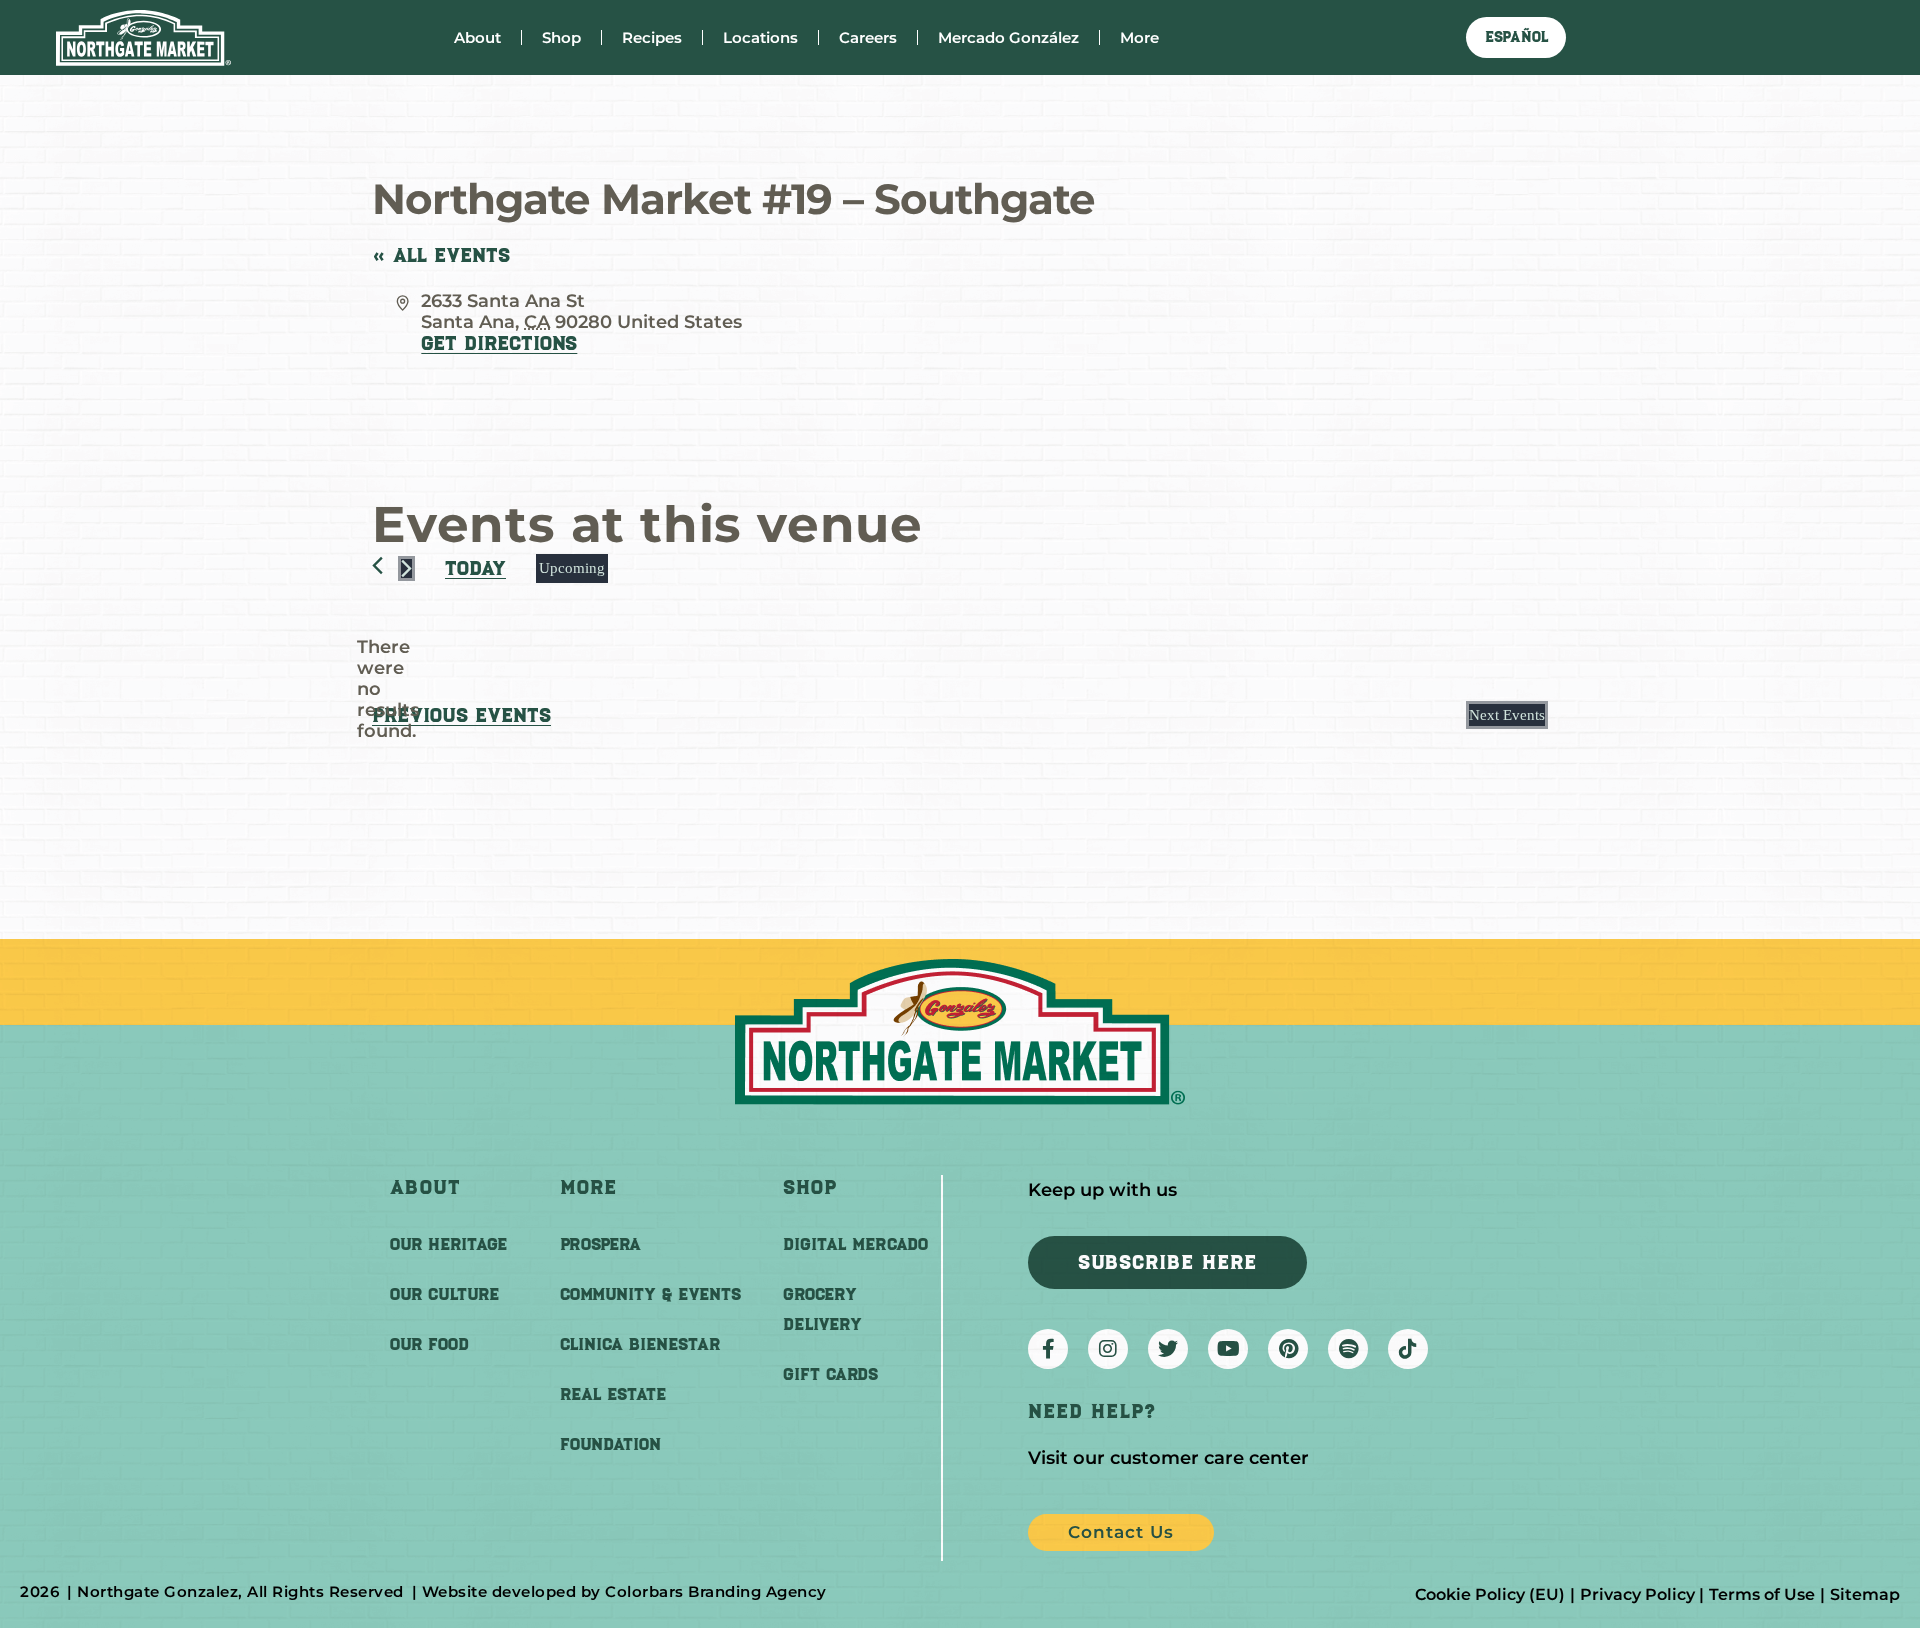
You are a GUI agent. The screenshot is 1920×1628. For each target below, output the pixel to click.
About (477, 37)
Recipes (652, 37)
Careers (868, 37)
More (1139, 37)
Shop (561, 37)
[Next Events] (406, 568)
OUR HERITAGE (448, 1244)
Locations (760, 37)
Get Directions (499, 343)
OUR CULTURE (444, 1294)
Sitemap (1865, 1594)
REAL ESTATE (613, 1394)
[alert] (388, 689)
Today (475, 568)
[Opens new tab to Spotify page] (1348, 1349)
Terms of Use (1762, 1594)
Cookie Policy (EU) (1490, 1594)
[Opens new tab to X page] (1168, 1349)
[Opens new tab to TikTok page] (1408, 1349)
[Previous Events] (377, 565)
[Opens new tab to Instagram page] (1108, 1349)
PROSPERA (600, 1244)
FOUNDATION (610, 1444)
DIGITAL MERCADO (855, 1244)
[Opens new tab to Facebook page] (1048, 1349)
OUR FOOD (429, 1344)
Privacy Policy (1637, 1594)
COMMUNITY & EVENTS (650, 1294)
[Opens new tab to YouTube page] (1228, 1349)
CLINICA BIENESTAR (640, 1344)
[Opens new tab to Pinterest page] (1288, 1349)
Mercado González (1008, 37)
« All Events (441, 255)
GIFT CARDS (830, 1374)
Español (1516, 37)
